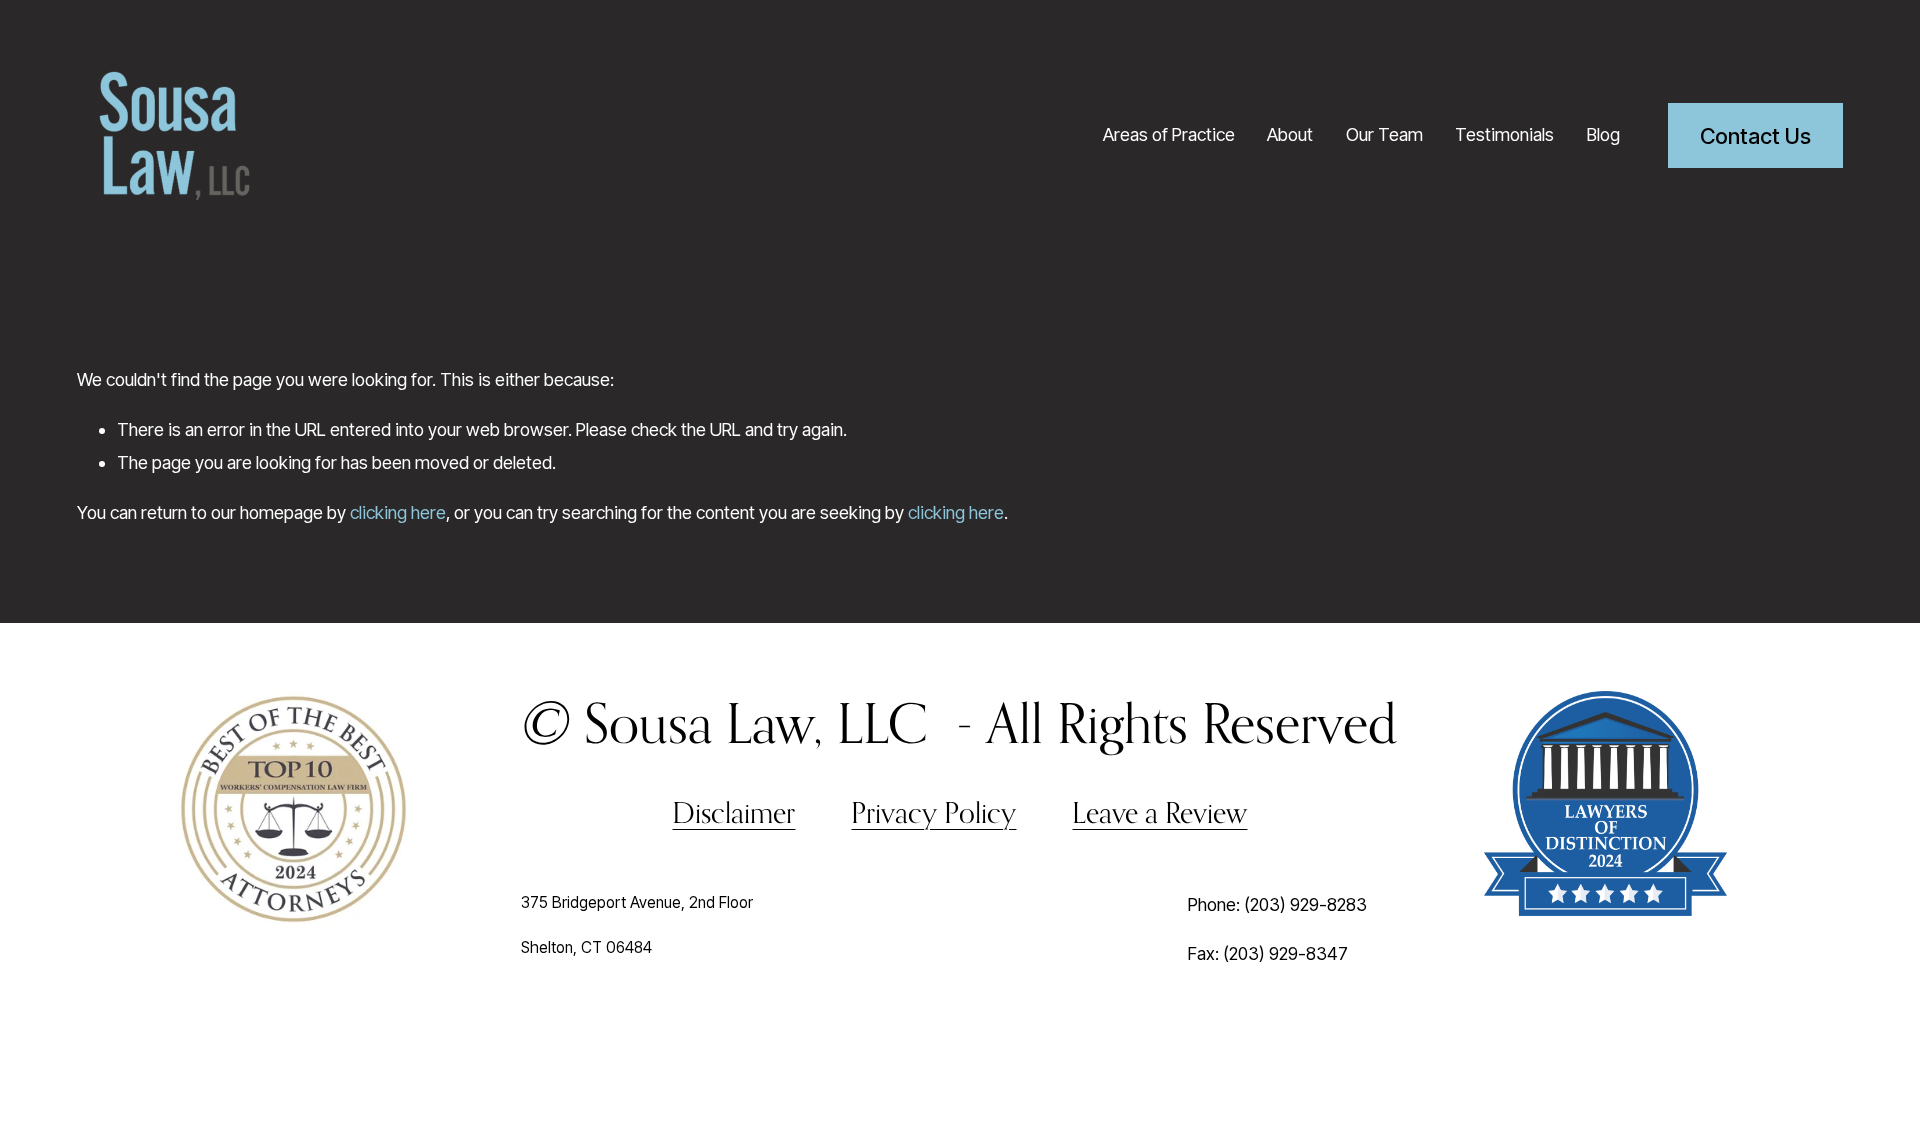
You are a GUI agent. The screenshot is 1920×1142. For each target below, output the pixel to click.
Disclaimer (733, 812)
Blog (1603, 134)
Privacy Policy (933, 812)
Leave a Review (1159, 812)
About (1290, 134)
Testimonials (1504, 134)
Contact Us (1755, 136)
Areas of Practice (1169, 134)
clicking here (398, 512)
